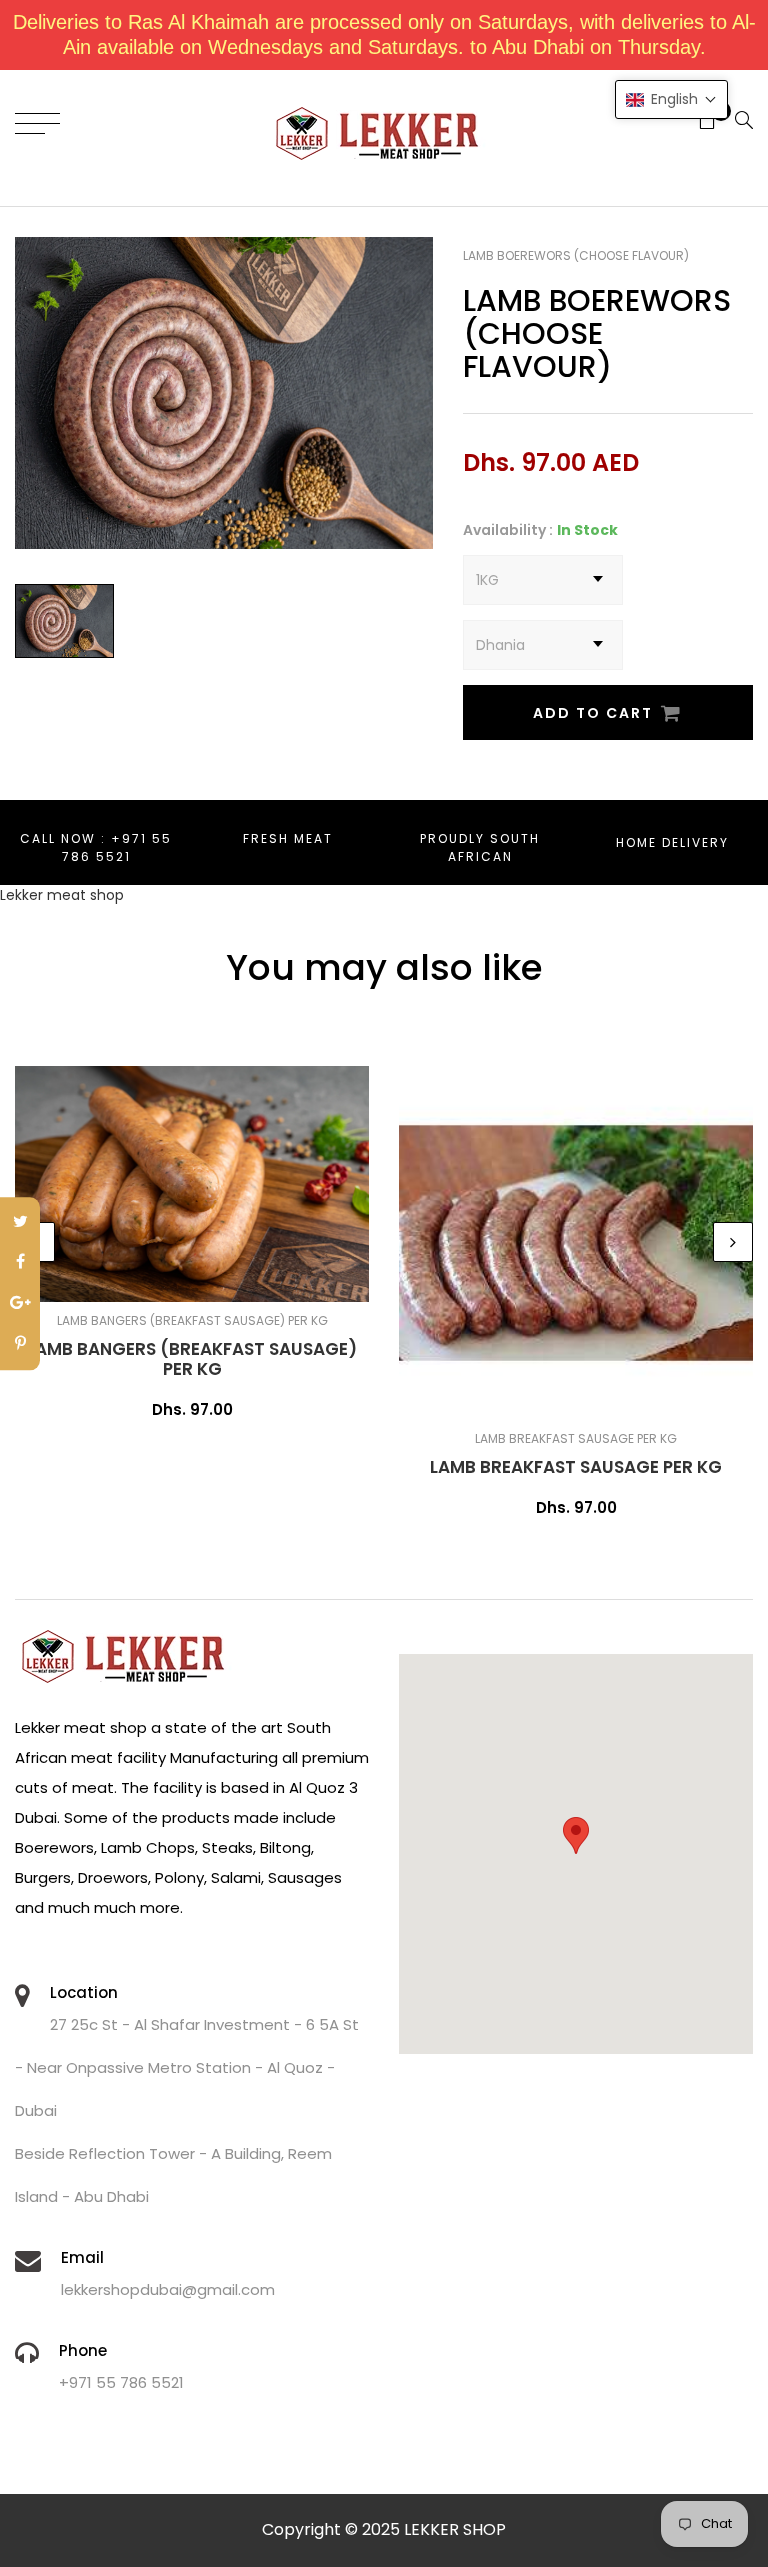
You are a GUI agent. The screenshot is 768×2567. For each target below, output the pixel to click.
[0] (699, 122)
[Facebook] (20, 1263)
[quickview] (257, 1277)
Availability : (508, 530)
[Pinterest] (20, 1344)
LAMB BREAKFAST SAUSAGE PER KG (576, 1467)
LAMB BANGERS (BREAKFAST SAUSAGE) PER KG (192, 1359)
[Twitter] (20, 1222)
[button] (671, 99)
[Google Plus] (20, 1304)
